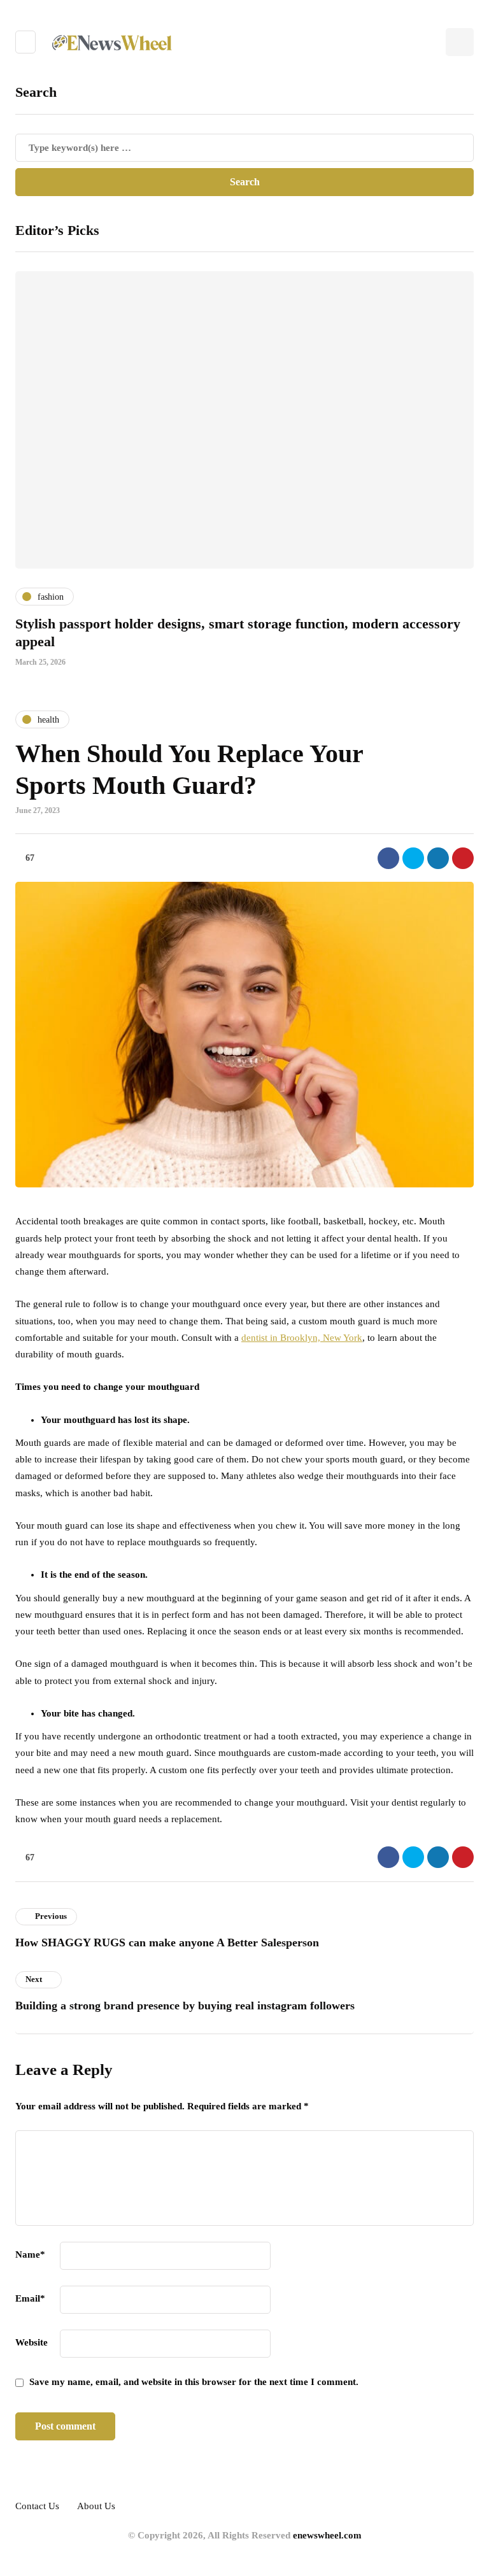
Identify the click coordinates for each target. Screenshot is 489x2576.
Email (30, 2298)
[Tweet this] (413, 858)
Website (32, 2342)
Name (30, 2254)
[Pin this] (463, 858)
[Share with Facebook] (388, 858)
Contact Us (37, 2506)
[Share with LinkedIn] (438, 858)
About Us (96, 2506)
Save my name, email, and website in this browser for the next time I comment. (194, 2382)
